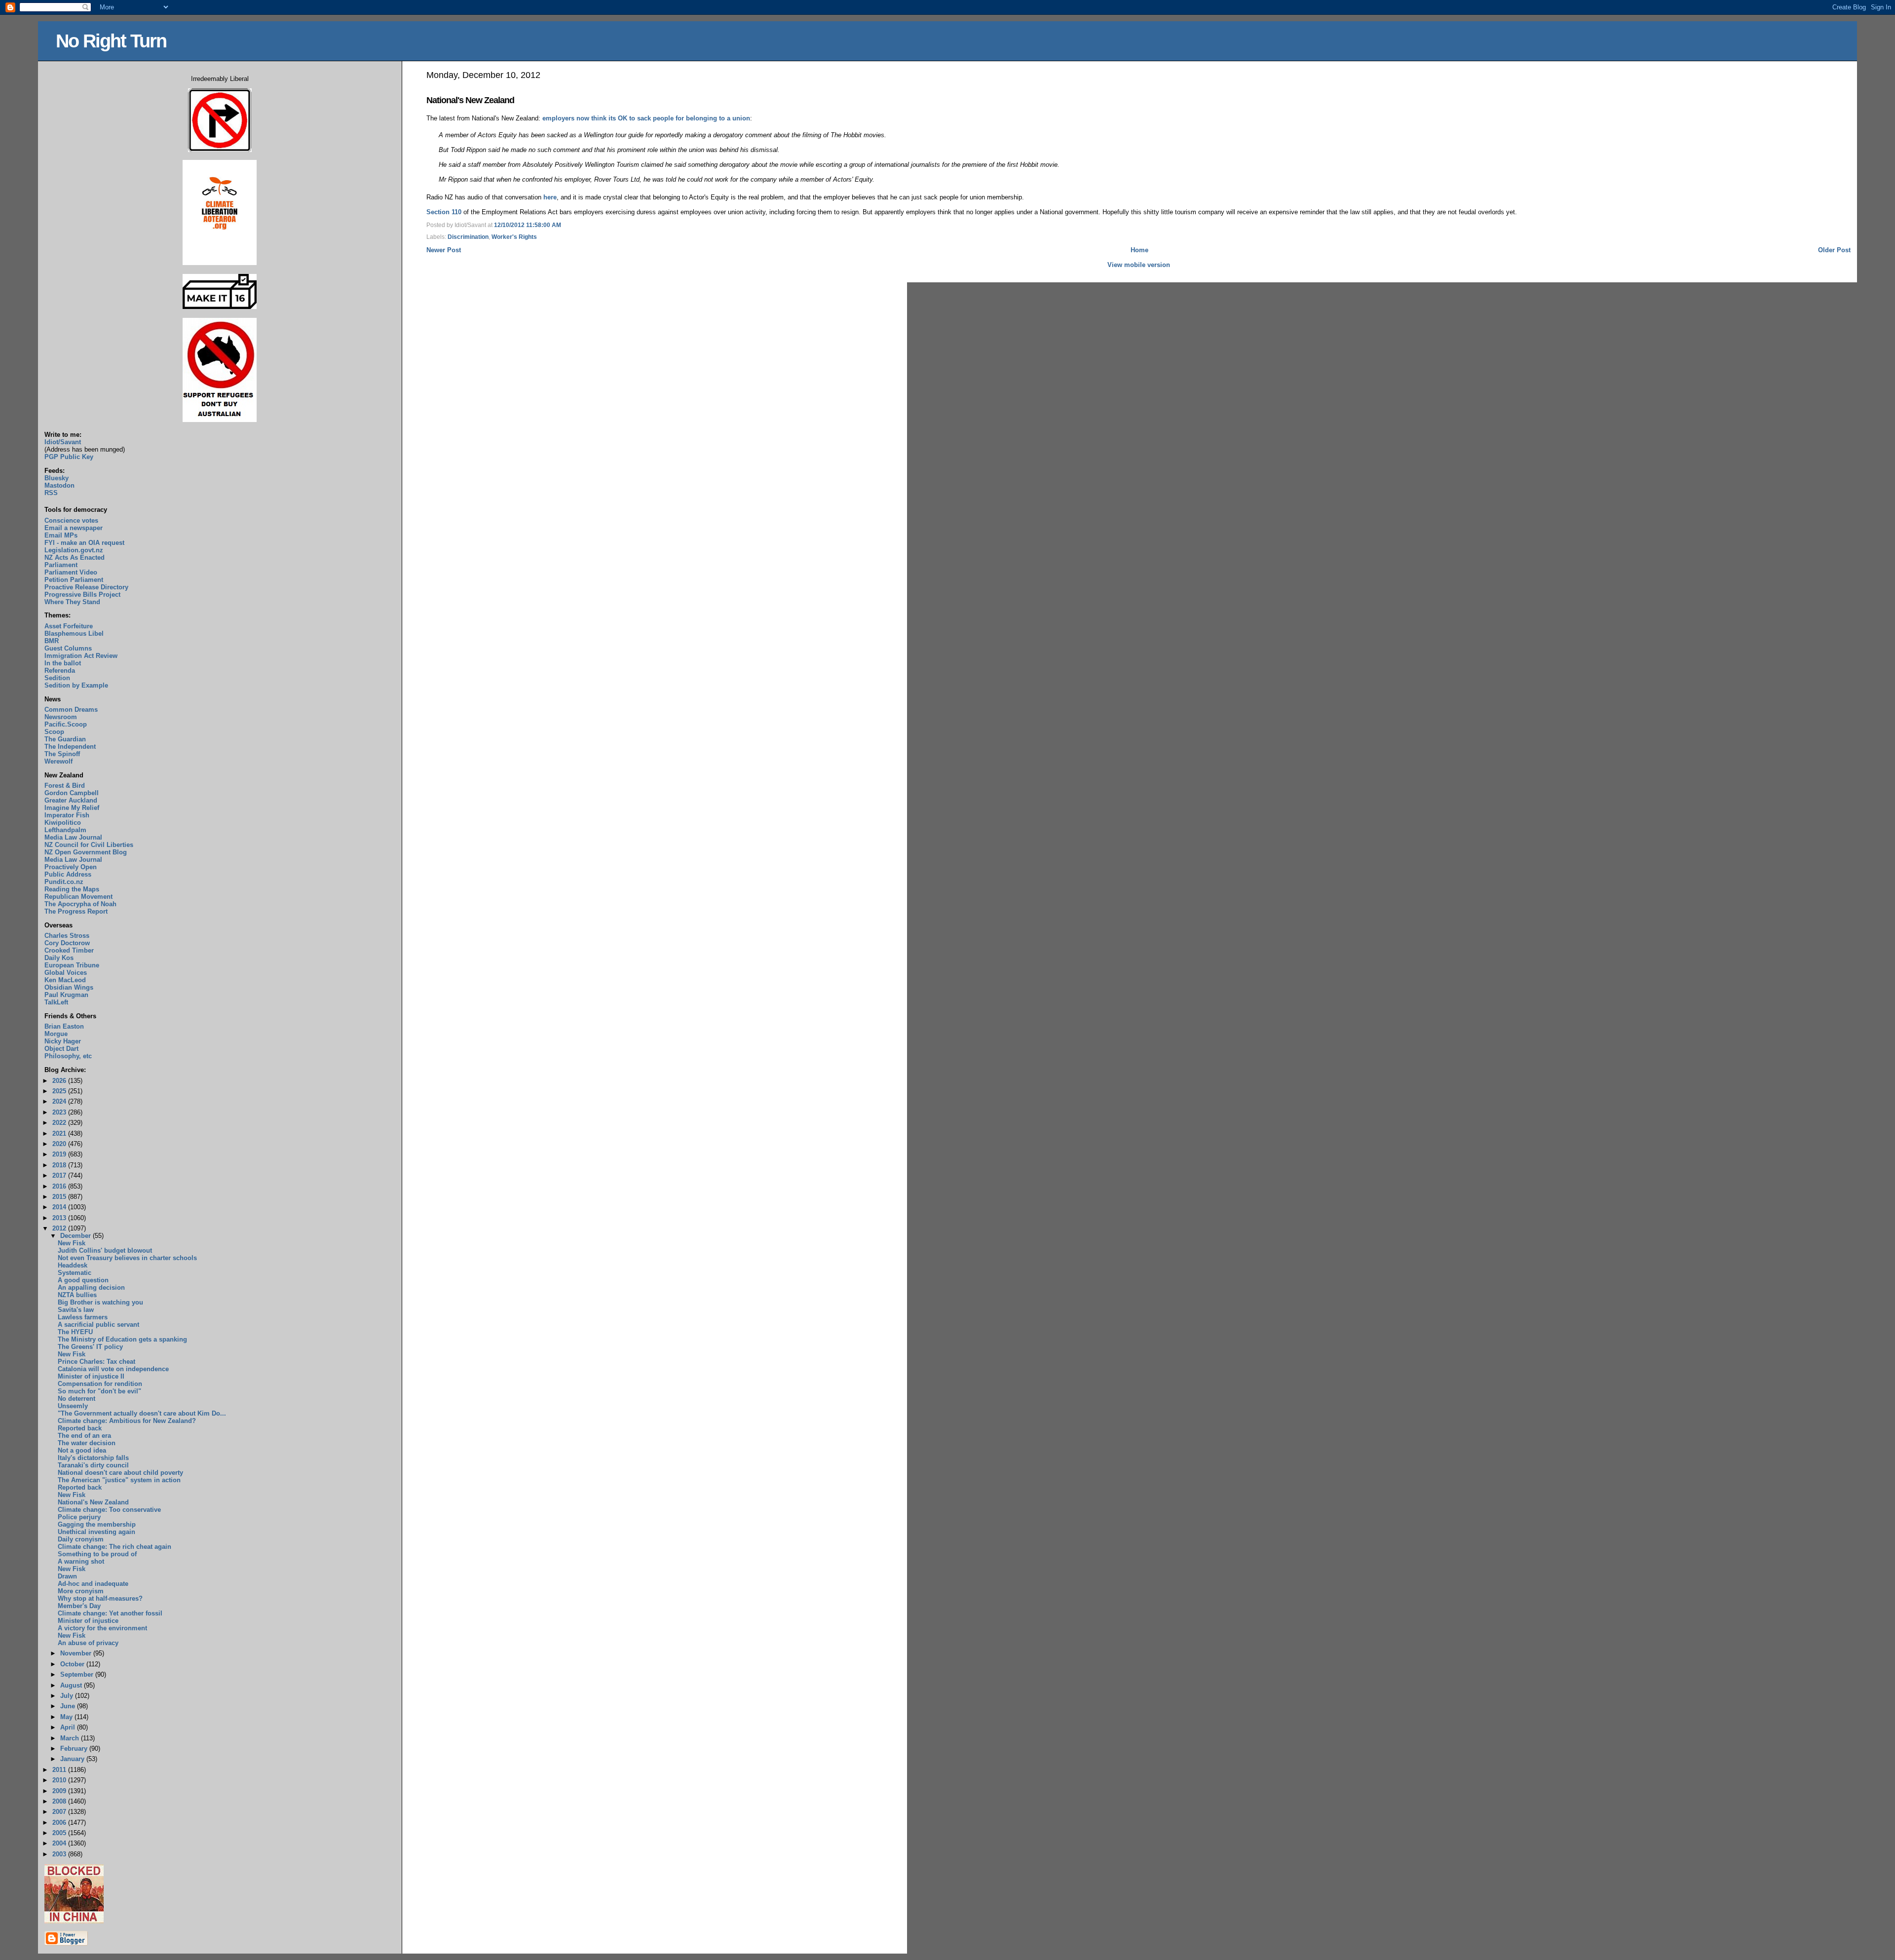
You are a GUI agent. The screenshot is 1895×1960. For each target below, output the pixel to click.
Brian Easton (64, 1026)
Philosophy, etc (68, 1056)
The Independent (70, 747)
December (76, 1236)
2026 (60, 1081)
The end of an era (84, 1436)
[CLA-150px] (220, 263)
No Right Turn (111, 41)
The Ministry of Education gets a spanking (122, 1339)
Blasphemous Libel (74, 634)
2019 (60, 1154)
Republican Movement (78, 897)
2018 (60, 1165)
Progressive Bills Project (82, 595)
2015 (60, 1197)
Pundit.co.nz (64, 882)
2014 (60, 1207)
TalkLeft (56, 1002)
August (72, 1685)
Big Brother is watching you (100, 1302)
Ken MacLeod (65, 980)
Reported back (80, 1428)
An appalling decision (91, 1287)
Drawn (67, 1576)
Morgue (56, 1034)
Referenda (60, 671)
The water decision (87, 1443)
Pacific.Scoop (66, 724)
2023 (60, 1112)
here (550, 197)
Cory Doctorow (67, 943)
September (78, 1674)
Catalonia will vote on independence (113, 1369)
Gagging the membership (97, 1524)
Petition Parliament (74, 580)
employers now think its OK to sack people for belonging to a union (646, 118)
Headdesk (73, 1265)
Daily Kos (59, 958)
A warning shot (81, 1561)
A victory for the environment (102, 1628)
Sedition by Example (76, 685)
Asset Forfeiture (69, 626)
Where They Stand (72, 602)
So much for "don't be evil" (99, 1391)
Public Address (68, 874)
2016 (60, 1186)
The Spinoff (62, 754)
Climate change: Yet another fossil (110, 1613)
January (73, 1759)
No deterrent (76, 1399)
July (68, 1696)
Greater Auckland (71, 800)
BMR (52, 641)
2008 (60, 1801)
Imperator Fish (67, 815)
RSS (51, 493)
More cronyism (81, 1591)
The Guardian (65, 739)
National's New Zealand (470, 100)
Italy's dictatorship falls (93, 1458)
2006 (60, 1823)
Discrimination (468, 237)
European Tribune (72, 965)
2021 (60, 1134)
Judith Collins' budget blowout (105, 1250)
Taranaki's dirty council (93, 1465)
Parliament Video (71, 572)
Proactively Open (71, 867)
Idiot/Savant (63, 442)
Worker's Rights (514, 237)
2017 (60, 1175)
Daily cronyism (81, 1539)
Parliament (61, 565)
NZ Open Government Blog (86, 852)
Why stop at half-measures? (100, 1598)
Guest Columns (68, 648)
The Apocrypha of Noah (80, 904)
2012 (60, 1228)
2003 (60, 1854)
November (77, 1653)
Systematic (75, 1273)
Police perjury (79, 1517)
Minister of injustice (88, 1621)
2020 (60, 1144)
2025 (60, 1091)
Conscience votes (71, 520)
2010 (60, 1780)
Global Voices (66, 973)
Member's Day (79, 1606)
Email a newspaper (74, 528)
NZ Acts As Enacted (75, 557)
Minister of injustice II (91, 1376)
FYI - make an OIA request (84, 543)
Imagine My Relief (72, 808)
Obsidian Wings (69, 987)
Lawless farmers (83, 1317)
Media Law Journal (73, 837)
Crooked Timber (69, 950)
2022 (60, 1123)
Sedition (57, 678)
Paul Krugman (66, 995)
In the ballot (63, 663)
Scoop (54, 732)
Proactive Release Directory (86, 587)
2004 (60, 1843)
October (73, 1664)
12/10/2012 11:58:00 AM (528, 225)
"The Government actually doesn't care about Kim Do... (142, 1413)
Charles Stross (67, 936)
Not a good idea (82, 1450)
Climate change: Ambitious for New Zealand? (127, 1421)
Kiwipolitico (63, 823)
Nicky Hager (63, 1041)
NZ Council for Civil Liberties (89, 845)
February (75, 1749)
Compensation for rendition (100, 1384)
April (69, 1727)
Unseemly (73, 1406)
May (67, 1717)
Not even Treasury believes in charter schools (127, 1258)
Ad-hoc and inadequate (93, 1584)
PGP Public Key (69, 457)
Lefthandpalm (65, 830)
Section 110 (444, 212)
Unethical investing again (96, 1532)
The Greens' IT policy (90, 1347)
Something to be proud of (97, 1554)
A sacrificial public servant (98, 1325)
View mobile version (1139, 265)
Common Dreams (71, 710)
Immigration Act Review (81, 656)
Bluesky (57, 478)
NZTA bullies (77, 1295)
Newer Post (444, 250)
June (69, 1706)
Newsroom (61, 717)
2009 (60, 1791)
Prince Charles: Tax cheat (96, 1362)
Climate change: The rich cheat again (114, 1547)
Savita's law (76, 1310)
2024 (60, 1101)
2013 (60, 1218)
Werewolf (58, 761)
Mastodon (59, 485)
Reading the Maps (72, 889)
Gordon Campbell (72, 793)
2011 (60, 1770)
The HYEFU (75, 1332)
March (71, 1738)
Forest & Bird (65, 786)
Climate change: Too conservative (109, 1510)
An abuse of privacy (88, 1643)
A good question (83, 1280)
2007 (60, 1812)
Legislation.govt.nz (74, 550)
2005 (60, 1833)
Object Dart (61, 1049)
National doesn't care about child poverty (120, 1473)
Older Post (1834, 250)
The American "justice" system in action (119, 1480)
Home (1139, 250)
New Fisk (72, 1243)
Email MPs (61, 535)
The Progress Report (76, 911)
